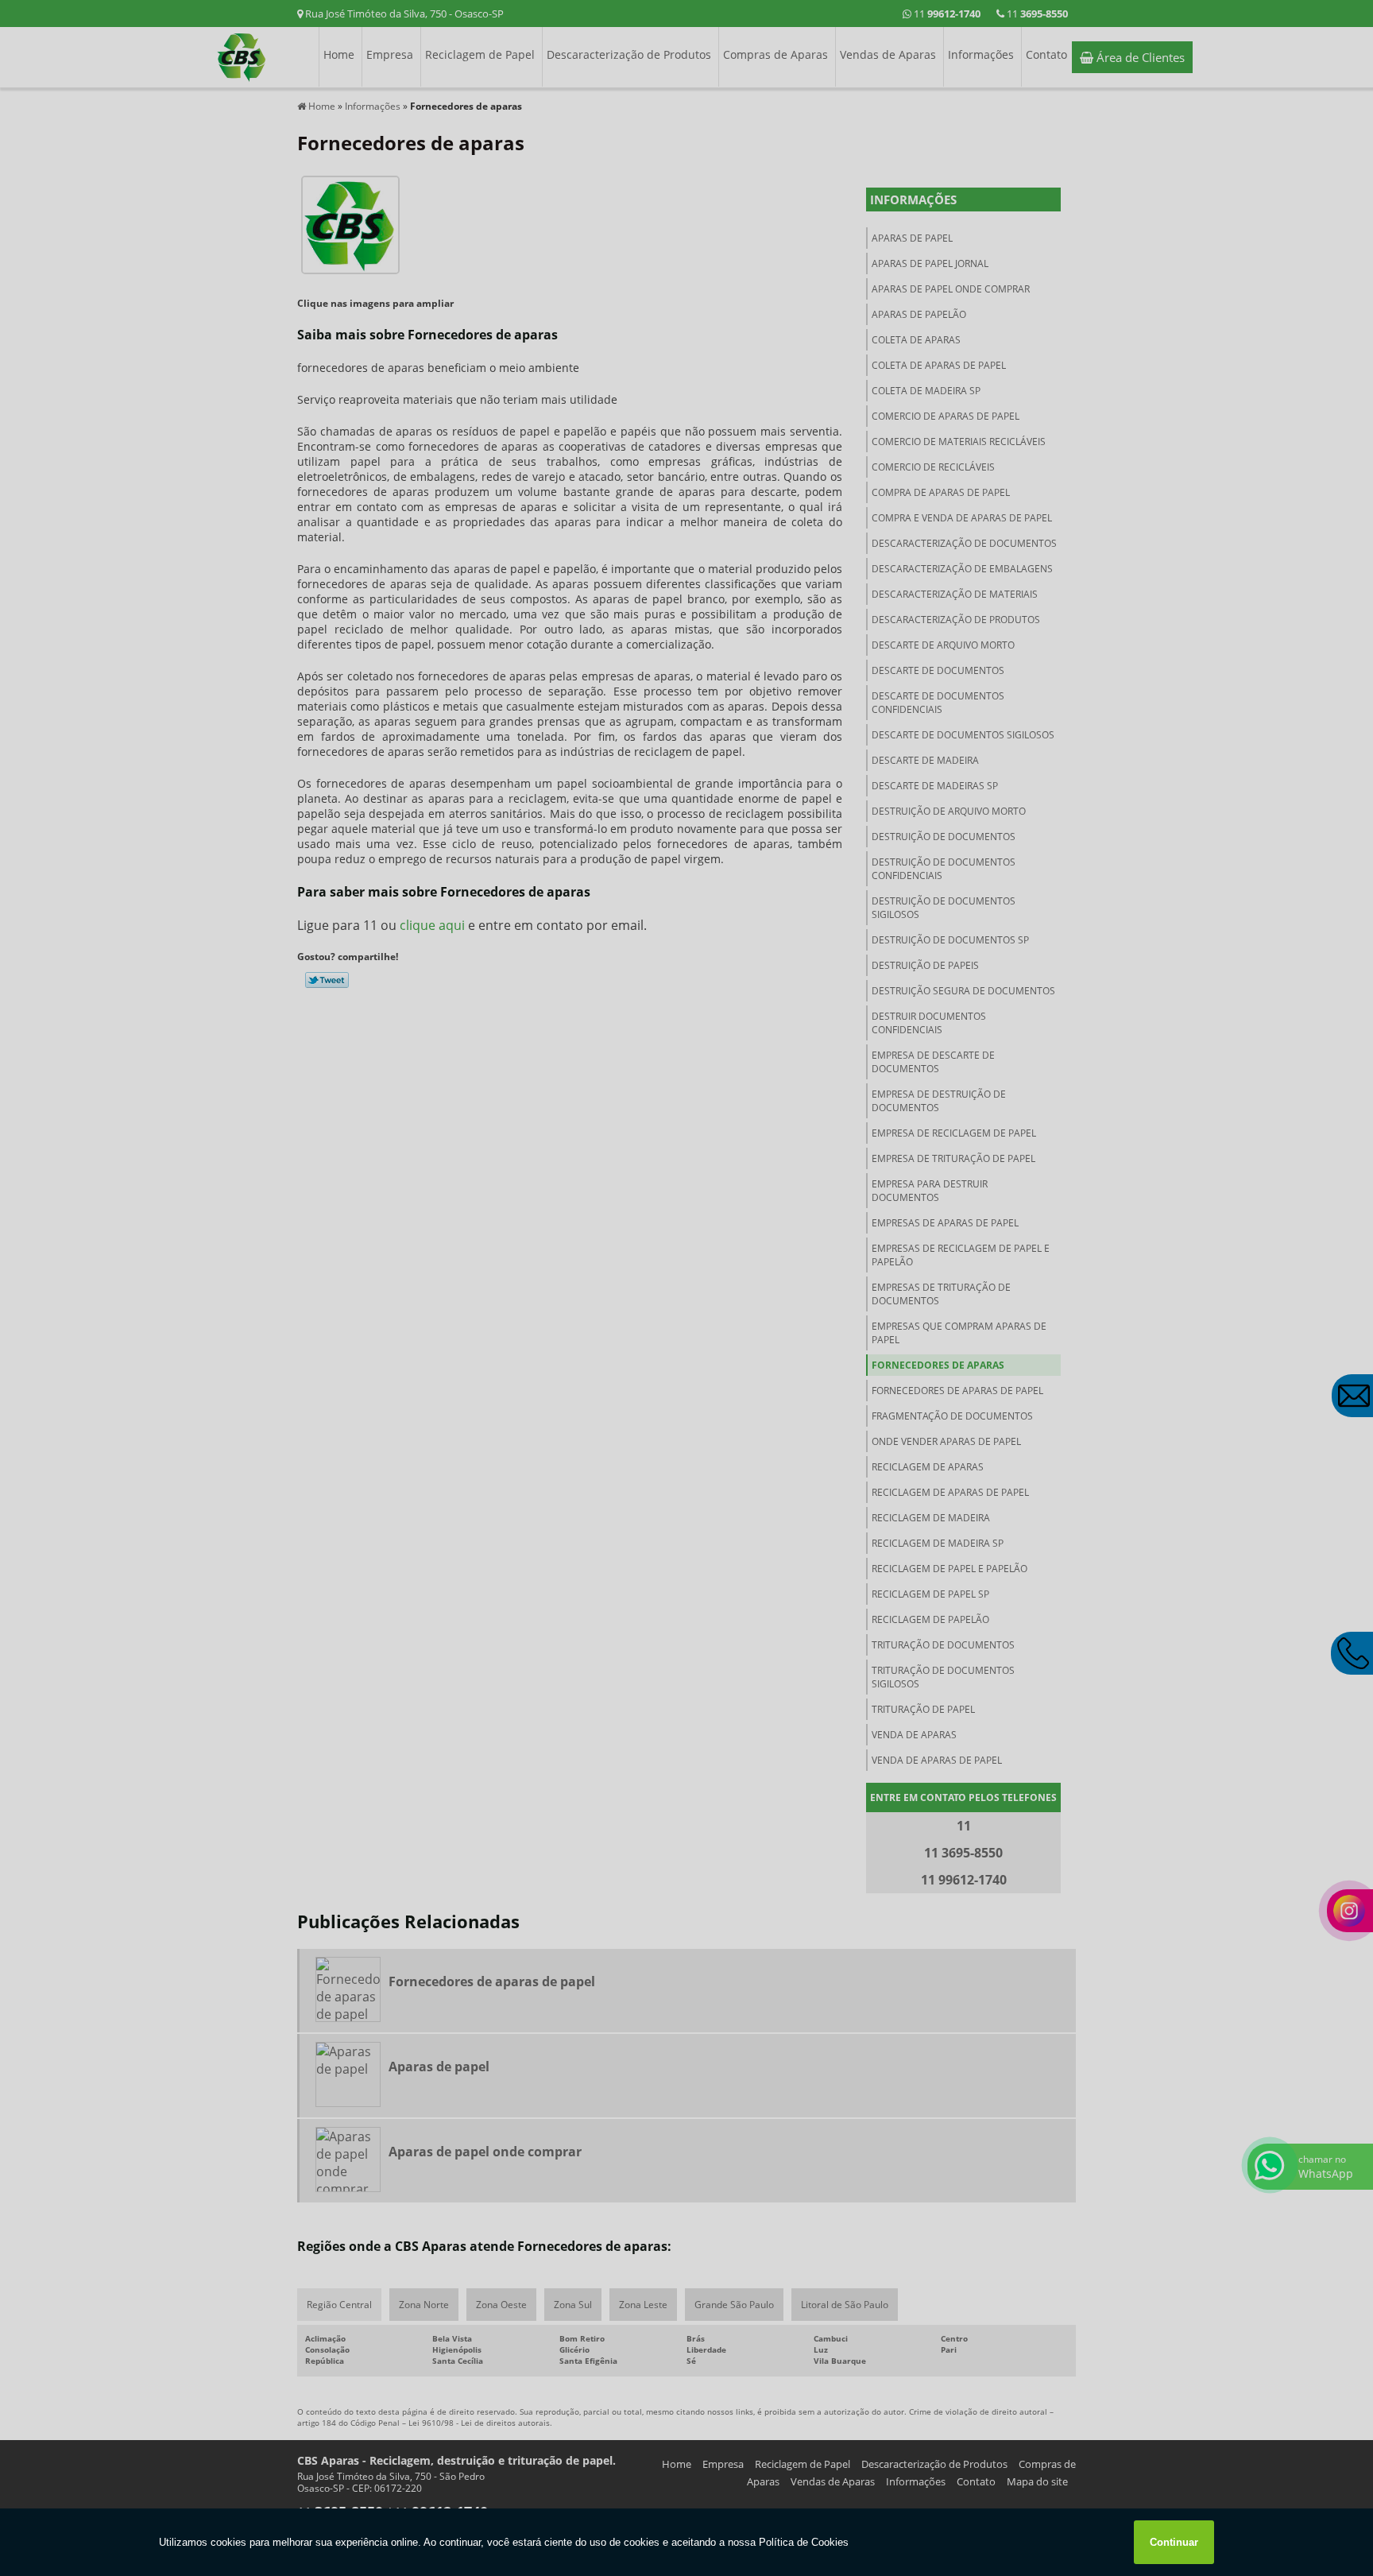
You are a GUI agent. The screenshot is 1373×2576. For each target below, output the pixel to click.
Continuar (1174, 2542)
